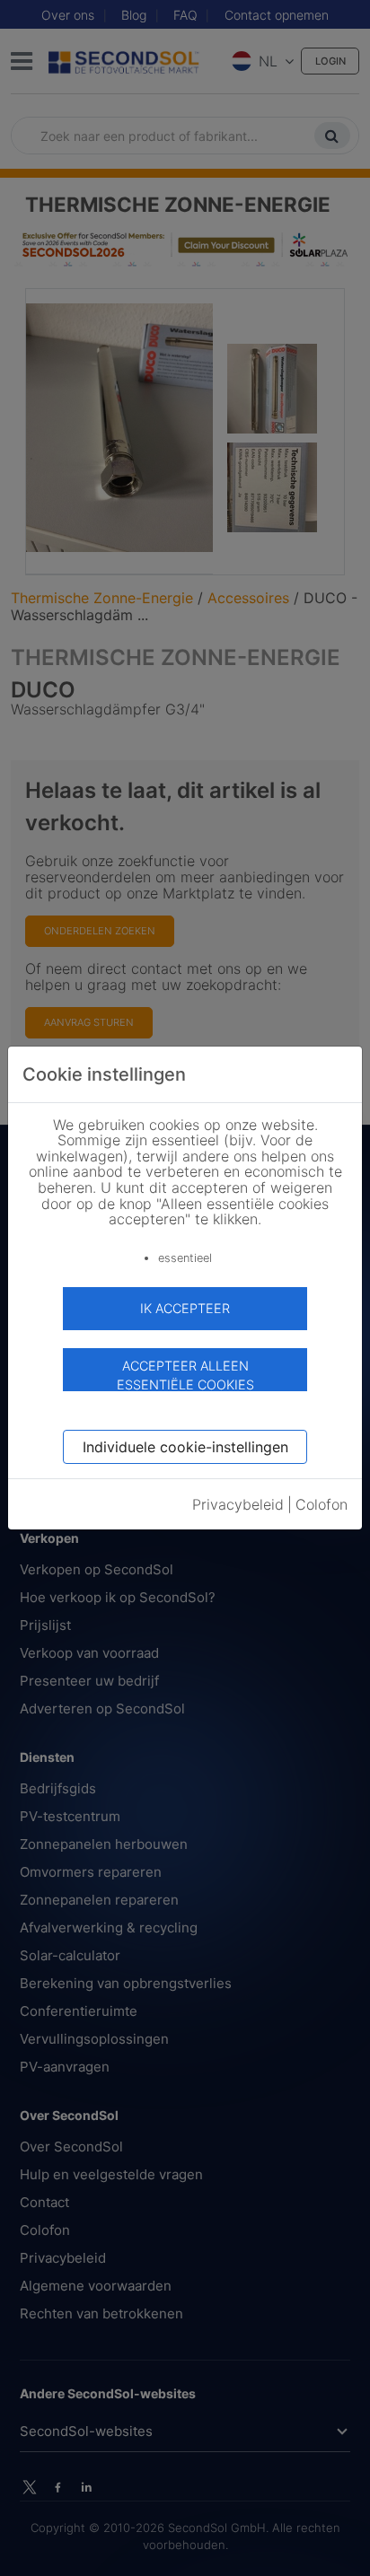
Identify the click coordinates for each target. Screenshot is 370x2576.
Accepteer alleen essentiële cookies (185, 1375)
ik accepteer (185, 1308)
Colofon (322, 1504)
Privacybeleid (238, 1504)
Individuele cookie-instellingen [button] (185, 1447)
